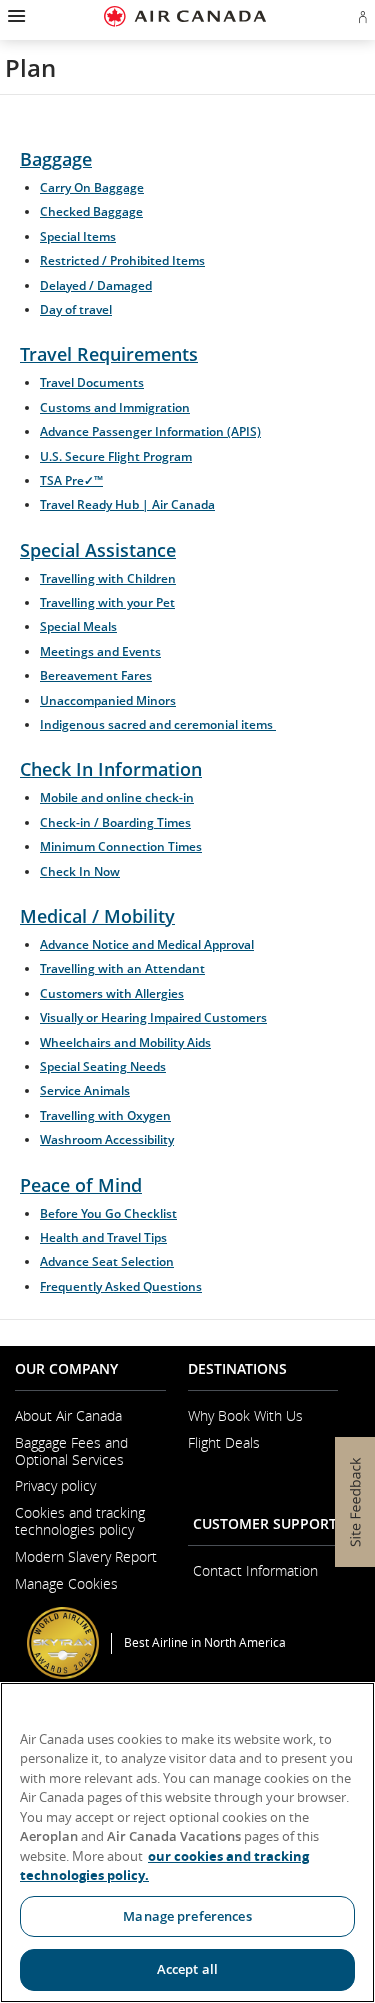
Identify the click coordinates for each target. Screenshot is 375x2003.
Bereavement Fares (96, 675)
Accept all (187, 1969)
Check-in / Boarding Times (115, 822)
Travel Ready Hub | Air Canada (127, 504)
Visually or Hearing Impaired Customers (153, 1017)
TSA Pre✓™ (71, 480)
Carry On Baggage (92, 187)
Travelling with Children (108, 578)
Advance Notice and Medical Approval (147, 944)
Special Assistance (98, 550)
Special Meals (78, 626)
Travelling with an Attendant (122, 968)
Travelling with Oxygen (105, 1115)
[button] (14, 16)
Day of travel (76, 309)
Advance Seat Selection (107, 1261)
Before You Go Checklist (108, 1213)
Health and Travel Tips (103, 1237)
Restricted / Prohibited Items (122, 260)
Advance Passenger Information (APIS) (150, 431)
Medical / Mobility (97, 916)
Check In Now (80, 871)
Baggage (56, 159)
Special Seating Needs (103, 1066)
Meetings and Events (100, 651)
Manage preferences (187, 1916)
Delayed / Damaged (96, 285)
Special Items (78, 236)
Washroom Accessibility (107, 1139)
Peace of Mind (81, 1185)
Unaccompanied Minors (108, 700)
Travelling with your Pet (107, 602)
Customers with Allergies (112, 993)
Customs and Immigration (115, 407)
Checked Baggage (91, 211)
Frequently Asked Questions (121, 1286)
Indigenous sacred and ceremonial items (158, 724)
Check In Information (111, 769)
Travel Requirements (109, 354)
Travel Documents (92, 382)
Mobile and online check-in (117, 797)
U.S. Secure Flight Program (116, 456)
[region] (187, 1842)
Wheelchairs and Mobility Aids (125, 1042)
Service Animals (85, 1090)
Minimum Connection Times (121, 846)
